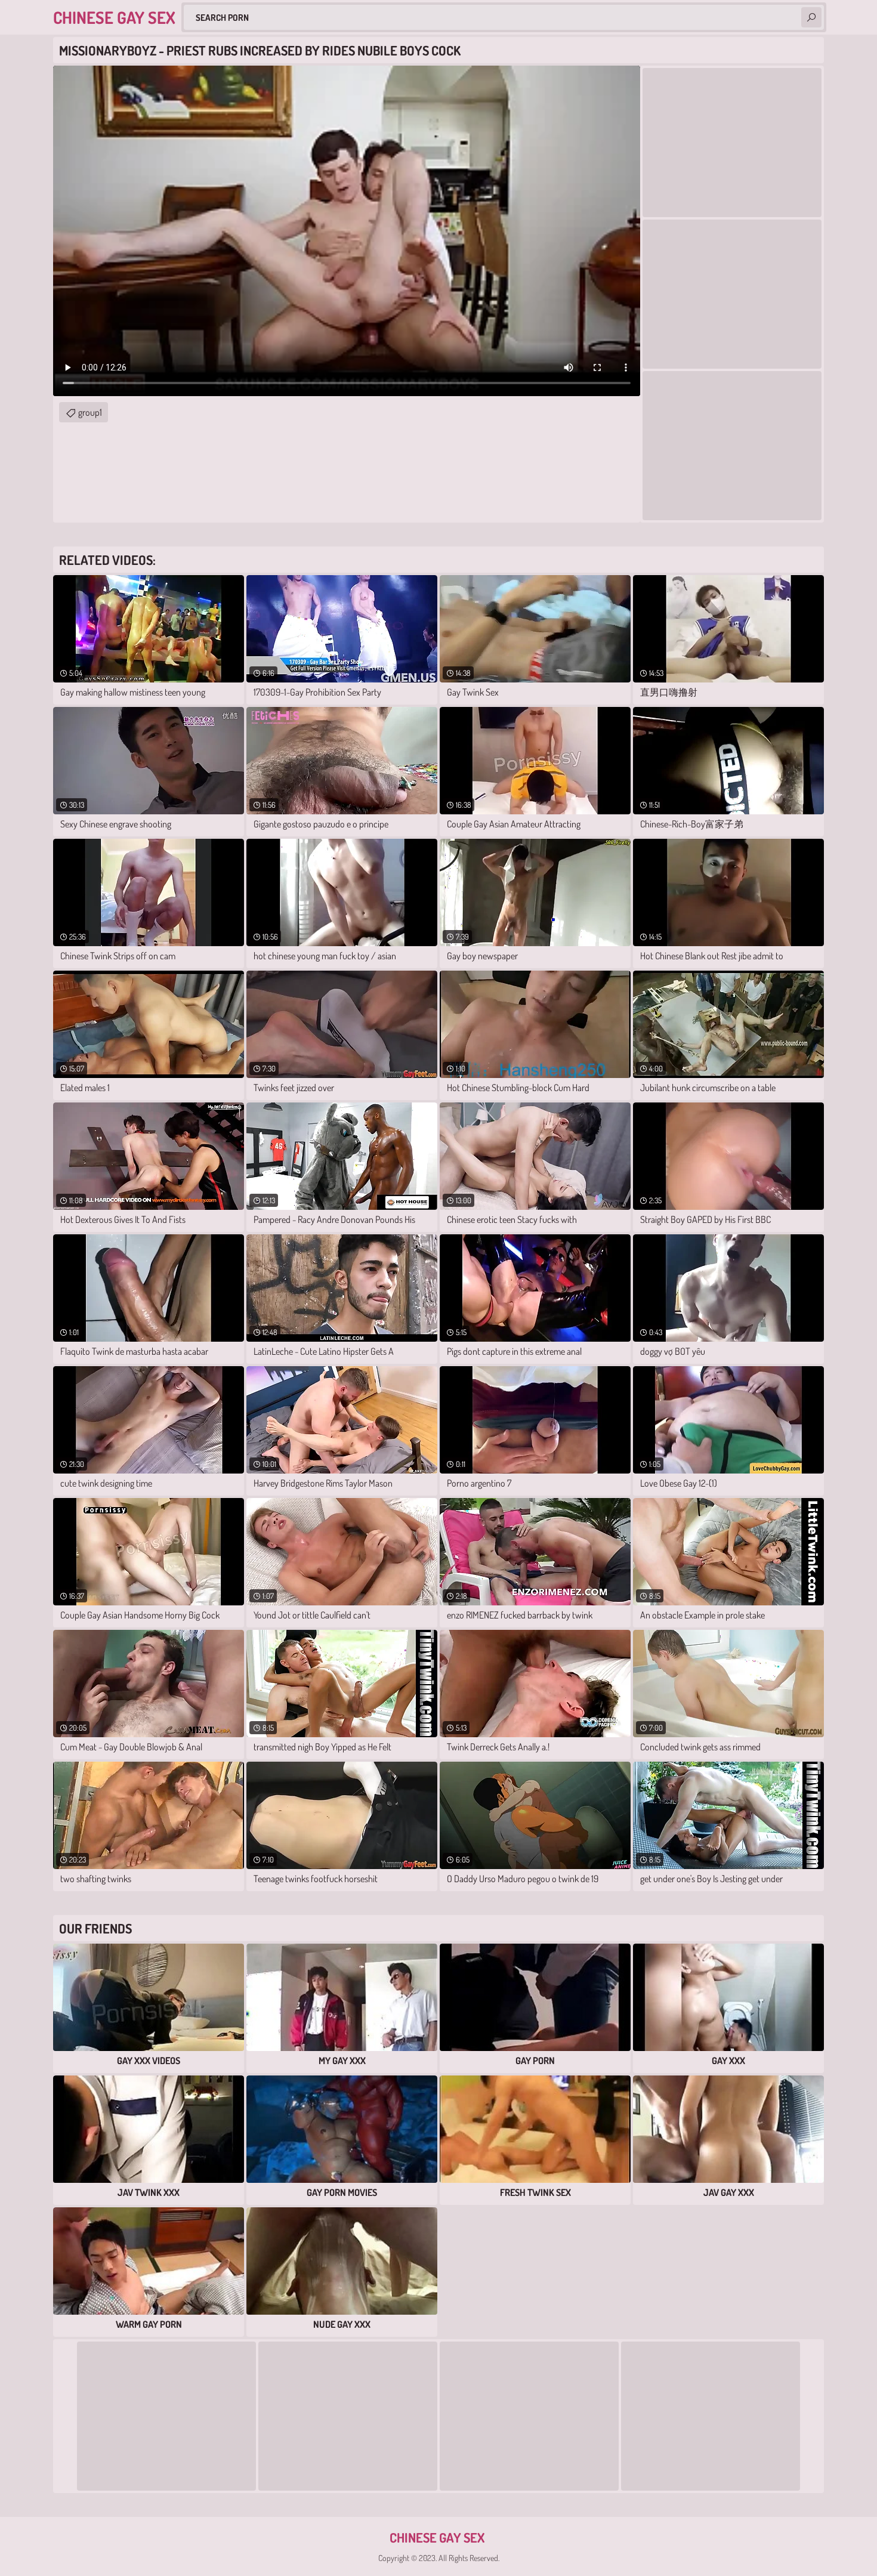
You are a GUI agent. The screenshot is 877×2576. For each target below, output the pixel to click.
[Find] (811, 17)
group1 (90, 412)
